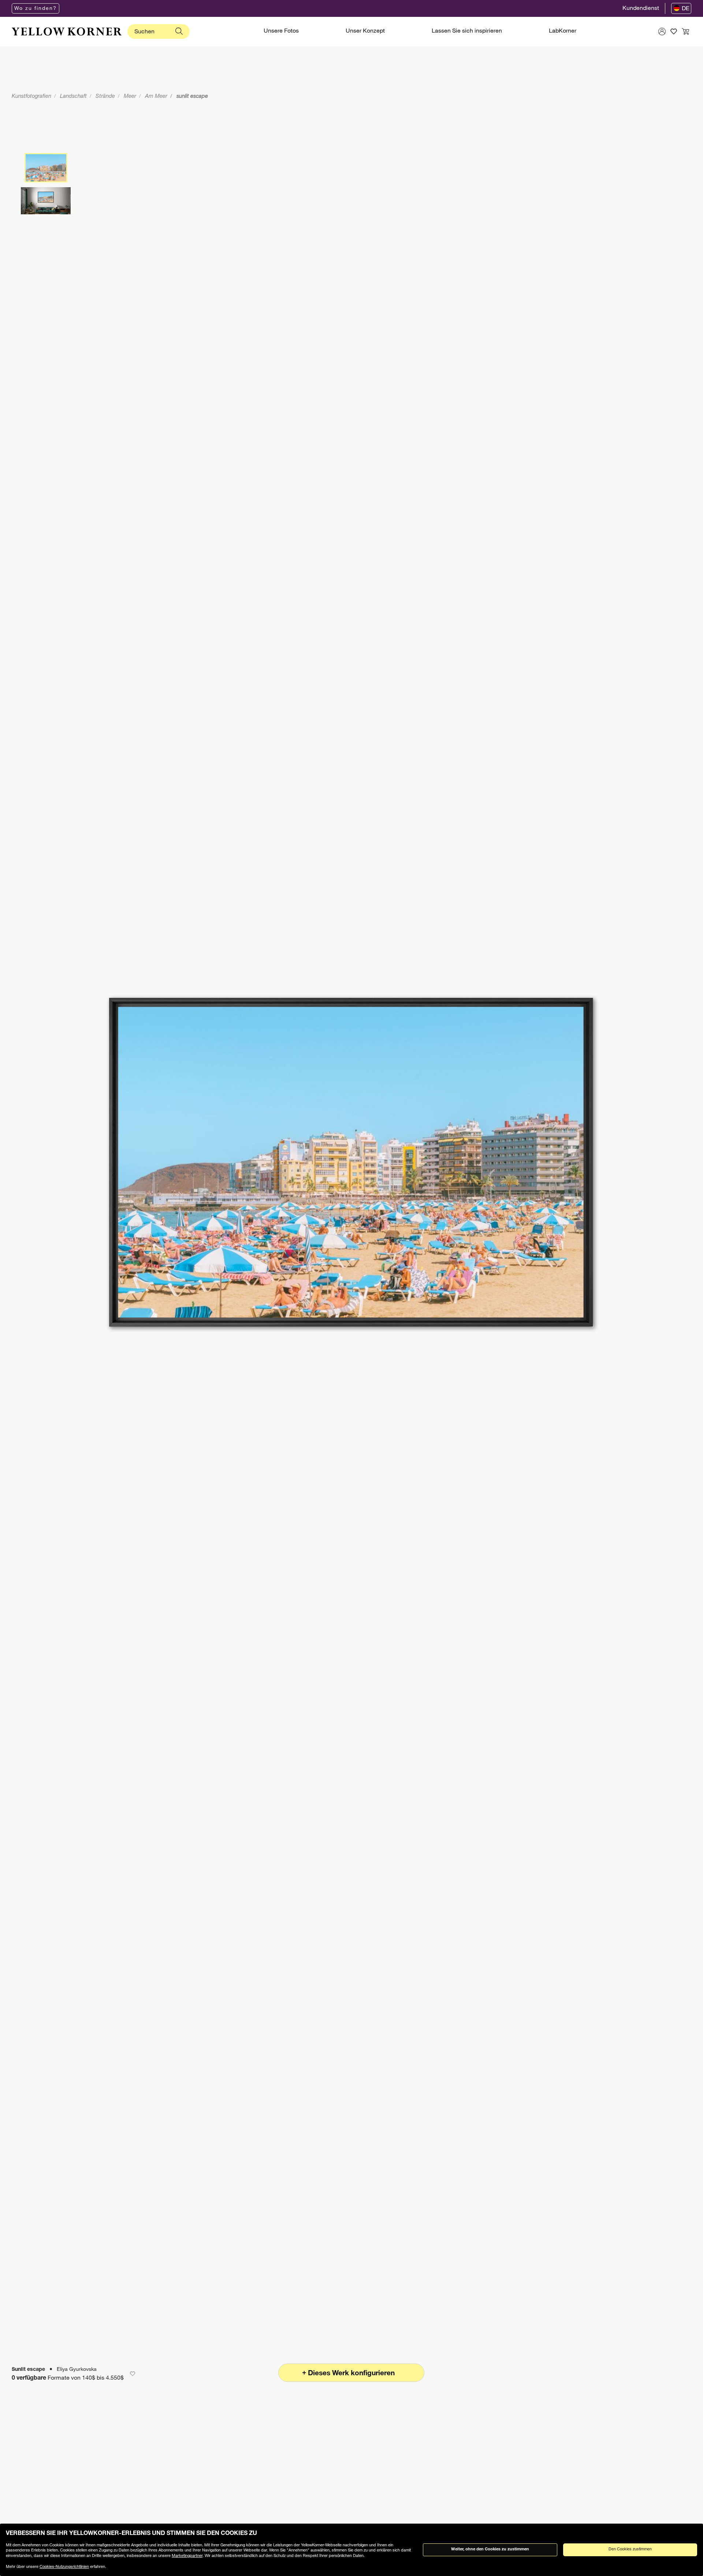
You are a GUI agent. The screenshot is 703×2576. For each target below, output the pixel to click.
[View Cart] (685, 32)
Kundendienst (641, 9)
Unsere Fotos (281, 32)
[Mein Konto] (662, 32)
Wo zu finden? (36, 9)
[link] (67, 32)
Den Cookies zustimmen (630, 2549)
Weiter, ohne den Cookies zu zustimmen (490, 2549)
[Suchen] (179, 32)
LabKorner (563, 32)
